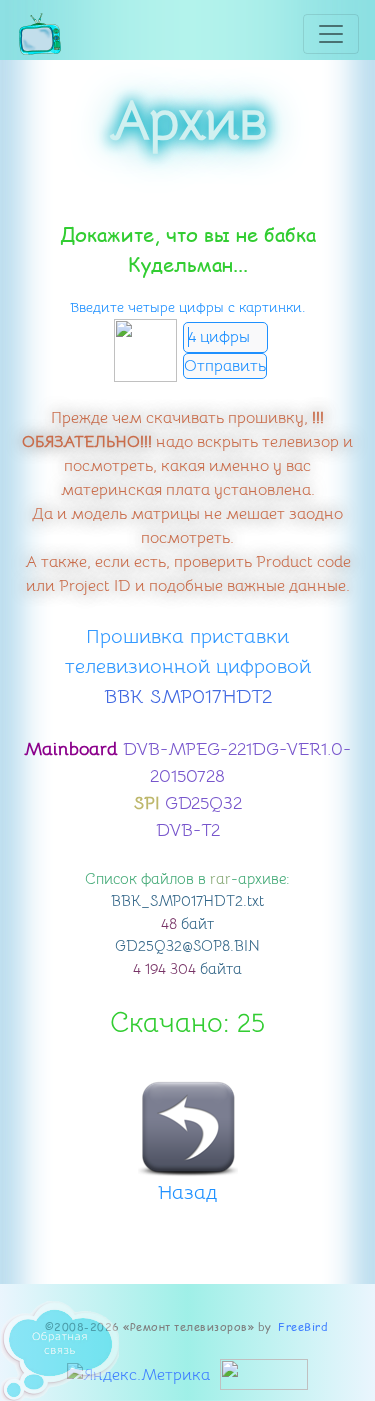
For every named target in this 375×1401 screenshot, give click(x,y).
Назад (187, 1192)
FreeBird (302, 1326)
